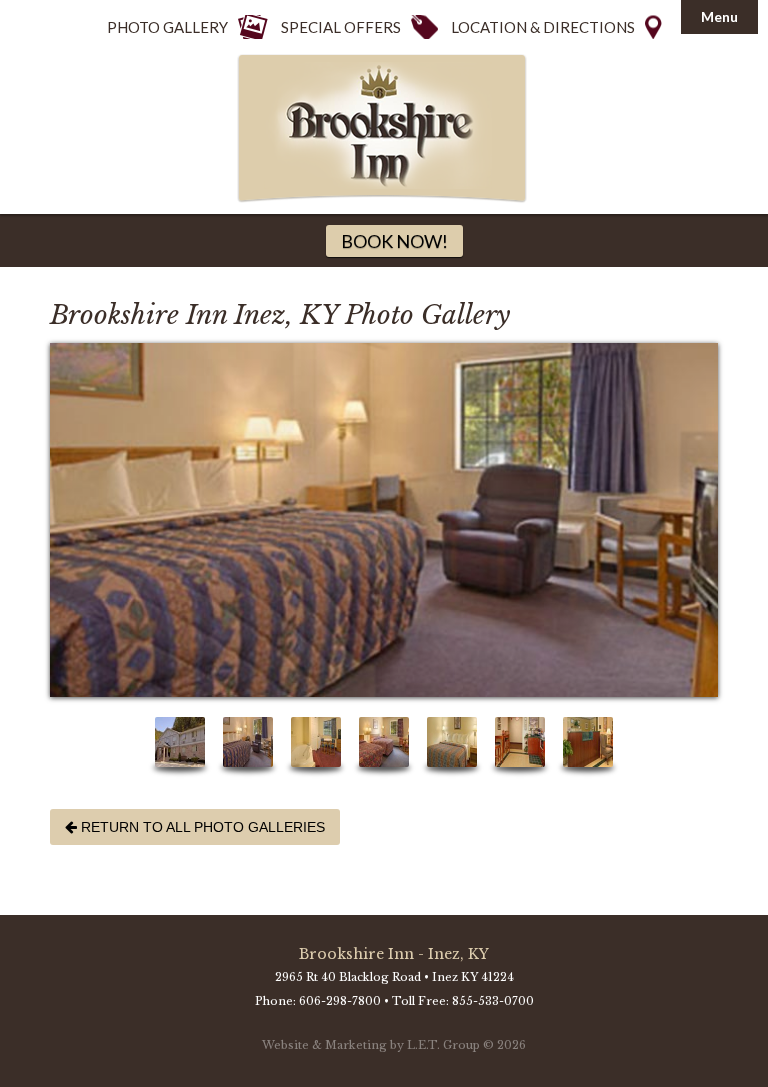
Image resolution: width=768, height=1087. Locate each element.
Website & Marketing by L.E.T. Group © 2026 (394, 1045)
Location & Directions (543, 27)
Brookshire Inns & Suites (384, 129)
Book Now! (394, 241)
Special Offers (341, 27)
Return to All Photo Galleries (195, 827)
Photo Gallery (167, 27)
